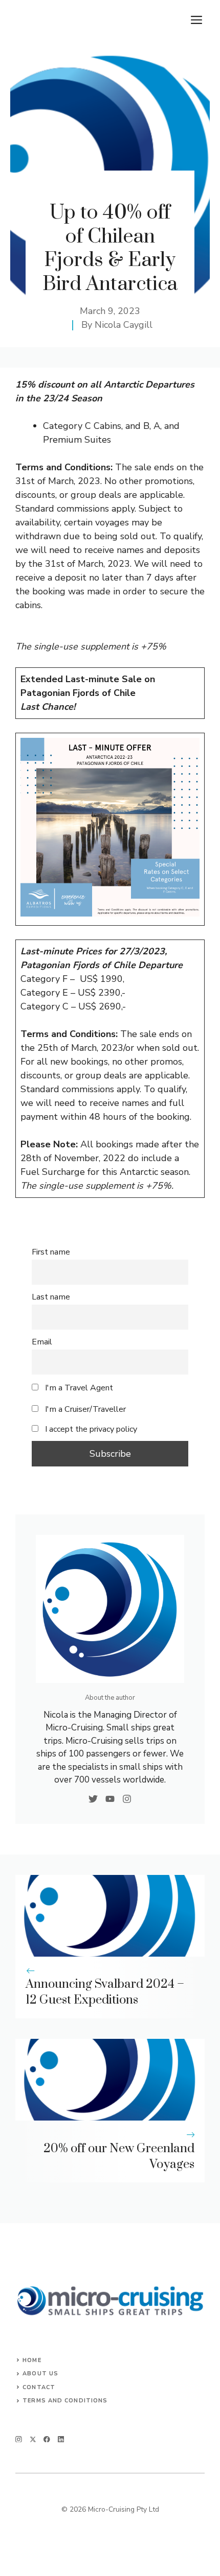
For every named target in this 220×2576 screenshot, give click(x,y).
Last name (51, 1297)
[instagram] (19, 2439)
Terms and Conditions (65, 2401)
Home (32, 2360)
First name (51, 1252)
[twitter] (33, 2439)
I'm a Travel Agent (78, 1388)
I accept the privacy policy (91, 1429)
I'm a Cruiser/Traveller (84, 1409)
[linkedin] (61, 2439)
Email (42, 1342)
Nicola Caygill (124, 325)
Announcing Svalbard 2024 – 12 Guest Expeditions (105, 1992)
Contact (39, 2387)
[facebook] (47, 2439)
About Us (40, 2374)
